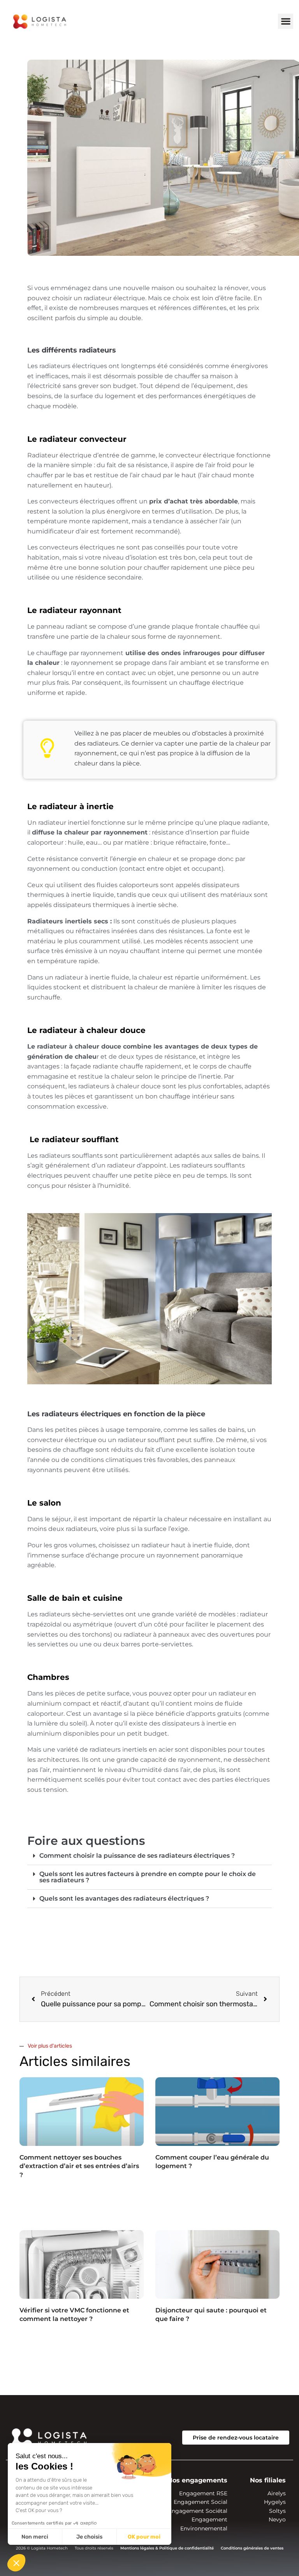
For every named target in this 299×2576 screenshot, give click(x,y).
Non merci (35, 2537)
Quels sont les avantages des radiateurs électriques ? (124, 1898)
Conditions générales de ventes (252, 2548)
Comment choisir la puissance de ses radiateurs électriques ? (137, 1856)
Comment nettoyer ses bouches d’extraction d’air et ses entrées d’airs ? (79, 2166)
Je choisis (89, 2537)
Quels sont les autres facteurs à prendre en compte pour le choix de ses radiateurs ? (148, 1877)
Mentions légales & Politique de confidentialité (167, 2548)
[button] (286, 21)
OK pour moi (144, 2537)
